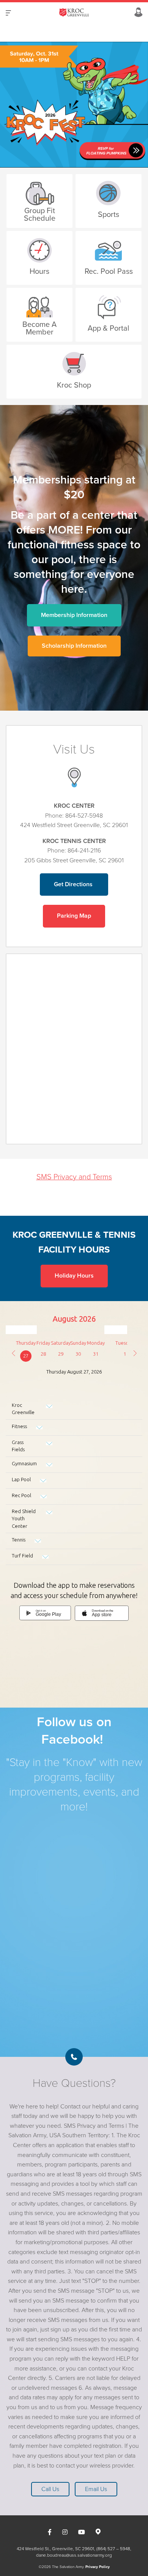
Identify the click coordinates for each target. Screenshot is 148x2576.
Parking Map (74, 916)
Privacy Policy (98, 2567)
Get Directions (74, 884)
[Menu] (8, 13)
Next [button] (19, 105)
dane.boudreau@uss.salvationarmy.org (74, 2555)
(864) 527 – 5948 (113, 2549)
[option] (74, 105)
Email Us (96, 2489)
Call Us (50, 2489)
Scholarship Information (74, 646)
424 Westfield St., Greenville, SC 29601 (55, 2549)
